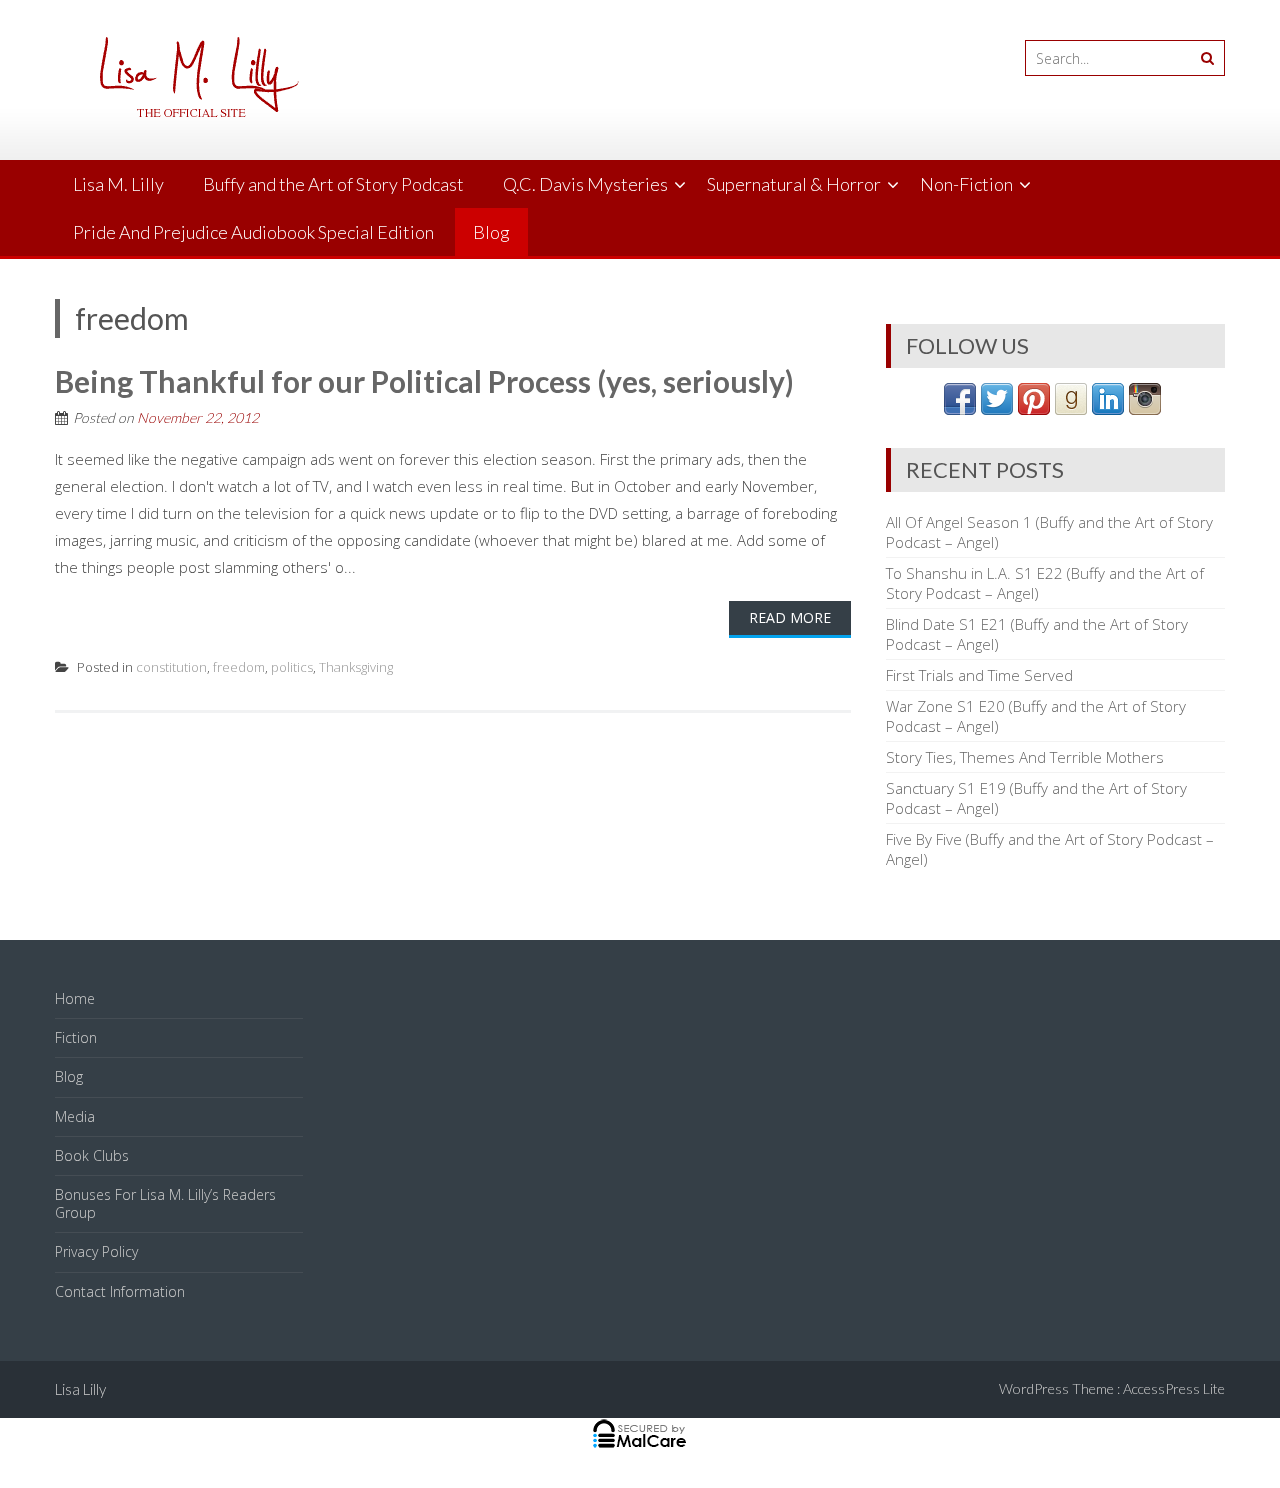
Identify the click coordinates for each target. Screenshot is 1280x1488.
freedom (239, 667)
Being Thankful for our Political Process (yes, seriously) (424, 381)
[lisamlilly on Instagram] (1145, 409)
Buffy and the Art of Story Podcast (333, 184)
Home (75, 998)
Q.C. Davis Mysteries (585, 184)
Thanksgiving (356, 667)
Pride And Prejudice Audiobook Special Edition (253, 232)
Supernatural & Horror (794, 184)
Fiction (76, 1037)
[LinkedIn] (1108, 409)
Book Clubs (92, 1155)
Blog (491, 232)
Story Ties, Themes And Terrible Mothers (1025, 757)
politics (292, 667)
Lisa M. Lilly (118, 184)
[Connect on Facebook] (960, 409)
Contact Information (120, 1291)
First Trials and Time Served (979, 675)
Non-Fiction (966, 184)
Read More (790, 617)
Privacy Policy (96, 1251)
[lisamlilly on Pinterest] (1034, 409)
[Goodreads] (1071, 409)
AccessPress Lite (1174, 1388)
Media (75, 1116)
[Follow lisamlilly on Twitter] (997, 409)
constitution (171, 667)
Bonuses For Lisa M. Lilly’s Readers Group (165, 1203)
